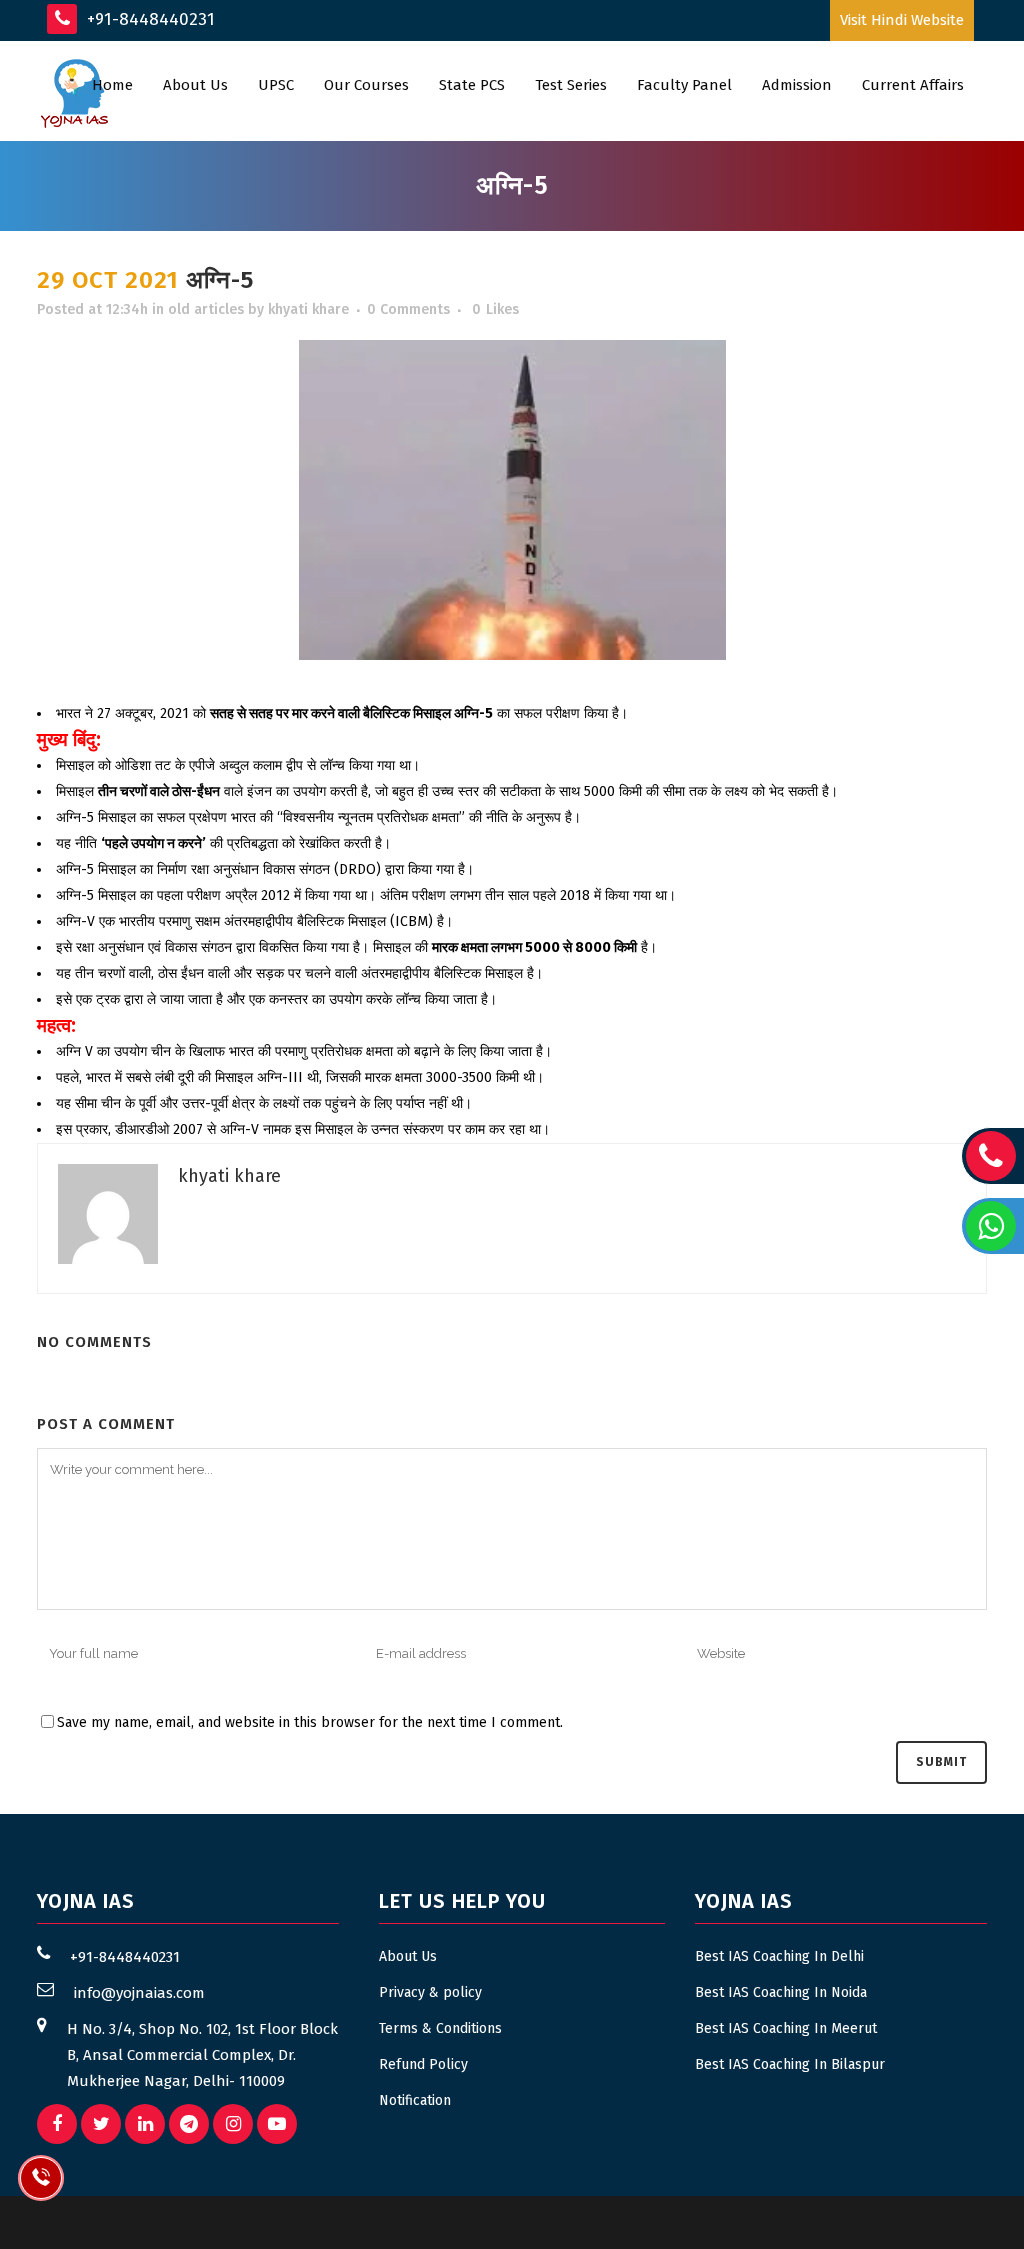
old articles (206, 309)
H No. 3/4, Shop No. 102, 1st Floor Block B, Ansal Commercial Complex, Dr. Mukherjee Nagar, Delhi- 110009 (202, 2055)
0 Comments (408, 309)
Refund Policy (423, 2064)
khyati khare (308, 309)
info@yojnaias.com (139, 1993)
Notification (415, 2100)
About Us (408, 1956)
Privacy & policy (430, 1992)
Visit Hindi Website (902, 20)
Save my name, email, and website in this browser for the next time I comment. (310, 1722)
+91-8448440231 (148, 19)
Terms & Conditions (440, 2028)
